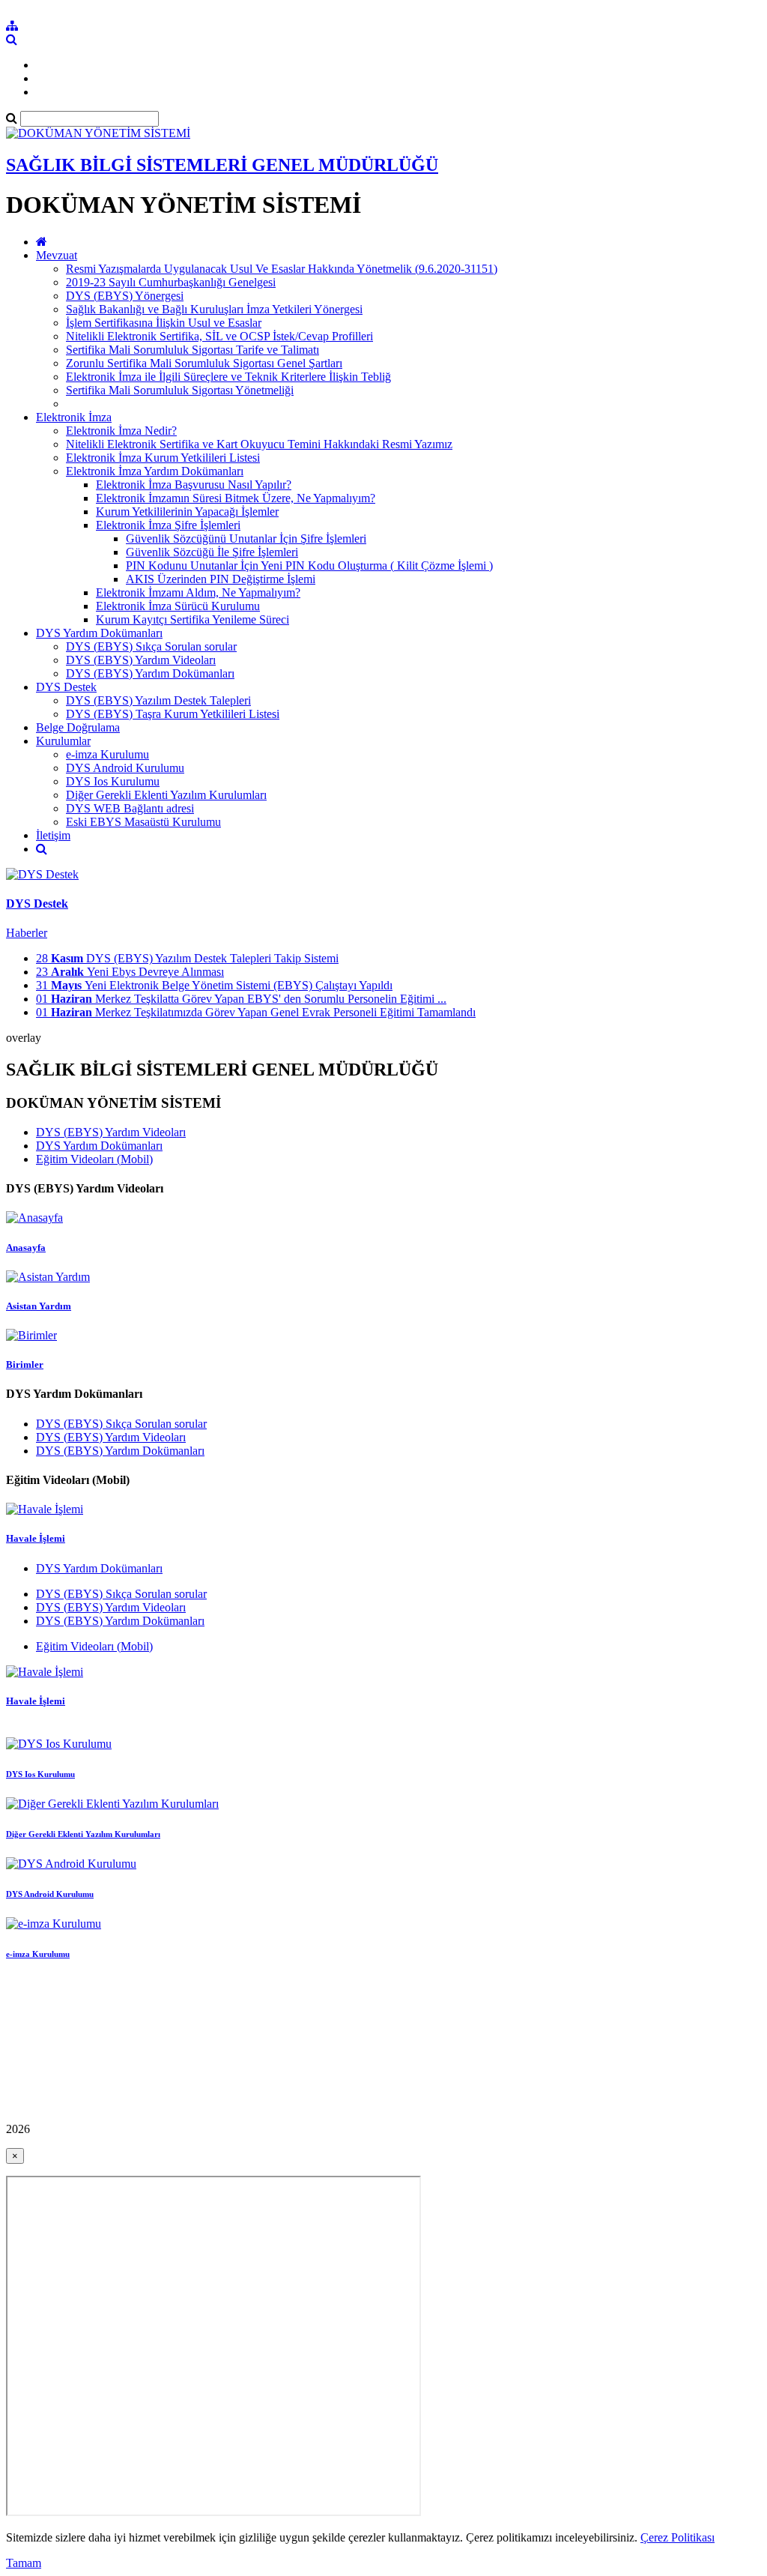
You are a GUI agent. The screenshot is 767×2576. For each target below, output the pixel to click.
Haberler (27, 933)
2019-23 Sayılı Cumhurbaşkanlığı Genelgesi (171, 282)
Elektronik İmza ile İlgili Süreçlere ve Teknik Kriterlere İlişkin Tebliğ (228, 377)
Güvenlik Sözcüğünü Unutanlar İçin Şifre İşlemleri (246, 539)
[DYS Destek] (42, 874)
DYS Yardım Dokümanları (99, 633)
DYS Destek (66, 687)
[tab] (383, 1276)
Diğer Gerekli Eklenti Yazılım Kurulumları (166, 795)
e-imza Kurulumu (107, 754)
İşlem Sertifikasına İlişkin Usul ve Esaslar (164, 323)
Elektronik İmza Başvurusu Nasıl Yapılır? (194, 485)
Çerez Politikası (677, 2537)
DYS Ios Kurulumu (113, 781)
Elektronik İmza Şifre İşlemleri (168, 525)
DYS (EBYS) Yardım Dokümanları (150, 673)
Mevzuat (57, 255)
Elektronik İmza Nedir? (121, 431)
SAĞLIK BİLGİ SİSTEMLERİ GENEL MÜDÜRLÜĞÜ (222, 165)
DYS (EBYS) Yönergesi (125, 296)
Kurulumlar (63, 741)
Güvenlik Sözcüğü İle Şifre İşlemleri (212, 552)
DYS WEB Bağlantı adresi (130, 808)
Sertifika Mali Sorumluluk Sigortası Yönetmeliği (180, 390)
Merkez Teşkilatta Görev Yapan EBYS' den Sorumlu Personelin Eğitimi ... (241, 999)
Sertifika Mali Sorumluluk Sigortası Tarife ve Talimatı (192, 350)
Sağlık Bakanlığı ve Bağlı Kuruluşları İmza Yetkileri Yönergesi (214, 309)
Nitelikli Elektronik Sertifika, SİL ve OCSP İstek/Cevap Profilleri (219, 336)
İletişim (53, 835)
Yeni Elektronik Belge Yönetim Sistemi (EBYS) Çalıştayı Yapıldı (214, 985)
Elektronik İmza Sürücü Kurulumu (178, 606)
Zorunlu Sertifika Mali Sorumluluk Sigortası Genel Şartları (204, 363)
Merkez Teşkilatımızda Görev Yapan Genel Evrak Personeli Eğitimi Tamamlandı (256, 1012)
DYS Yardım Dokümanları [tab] (99, 1146)
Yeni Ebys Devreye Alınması (130, 972)
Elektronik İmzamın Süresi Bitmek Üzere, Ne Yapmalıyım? (236, 498)
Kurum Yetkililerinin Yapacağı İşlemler (187, 512)
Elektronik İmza (74, 417)
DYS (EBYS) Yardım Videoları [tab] (111, 1132)
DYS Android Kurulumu (125, 768)
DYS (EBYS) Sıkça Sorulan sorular (151, 646)
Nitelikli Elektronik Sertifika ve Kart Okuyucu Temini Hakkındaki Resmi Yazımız (259, 444)
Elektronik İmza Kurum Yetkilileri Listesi (163, 458)
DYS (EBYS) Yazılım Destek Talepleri (158, 700)
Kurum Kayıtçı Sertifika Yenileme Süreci (192, 619)
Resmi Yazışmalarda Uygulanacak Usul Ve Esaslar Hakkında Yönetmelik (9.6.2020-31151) (282, 269)
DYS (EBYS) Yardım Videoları (141, 660)
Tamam (24, 2563)
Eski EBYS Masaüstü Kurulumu (143, 822)
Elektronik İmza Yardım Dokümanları (155, 471)
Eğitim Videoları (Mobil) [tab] (94, 1159)
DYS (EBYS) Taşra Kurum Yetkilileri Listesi (173, 714)
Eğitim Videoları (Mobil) (94, 1646)
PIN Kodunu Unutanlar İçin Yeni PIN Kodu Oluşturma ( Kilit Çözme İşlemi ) (309, 565)
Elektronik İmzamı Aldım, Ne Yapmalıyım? (198, 592)
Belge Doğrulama (78, 727)
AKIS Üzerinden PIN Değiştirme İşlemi (221, 579)
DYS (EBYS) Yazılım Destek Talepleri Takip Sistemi (187, 958)
